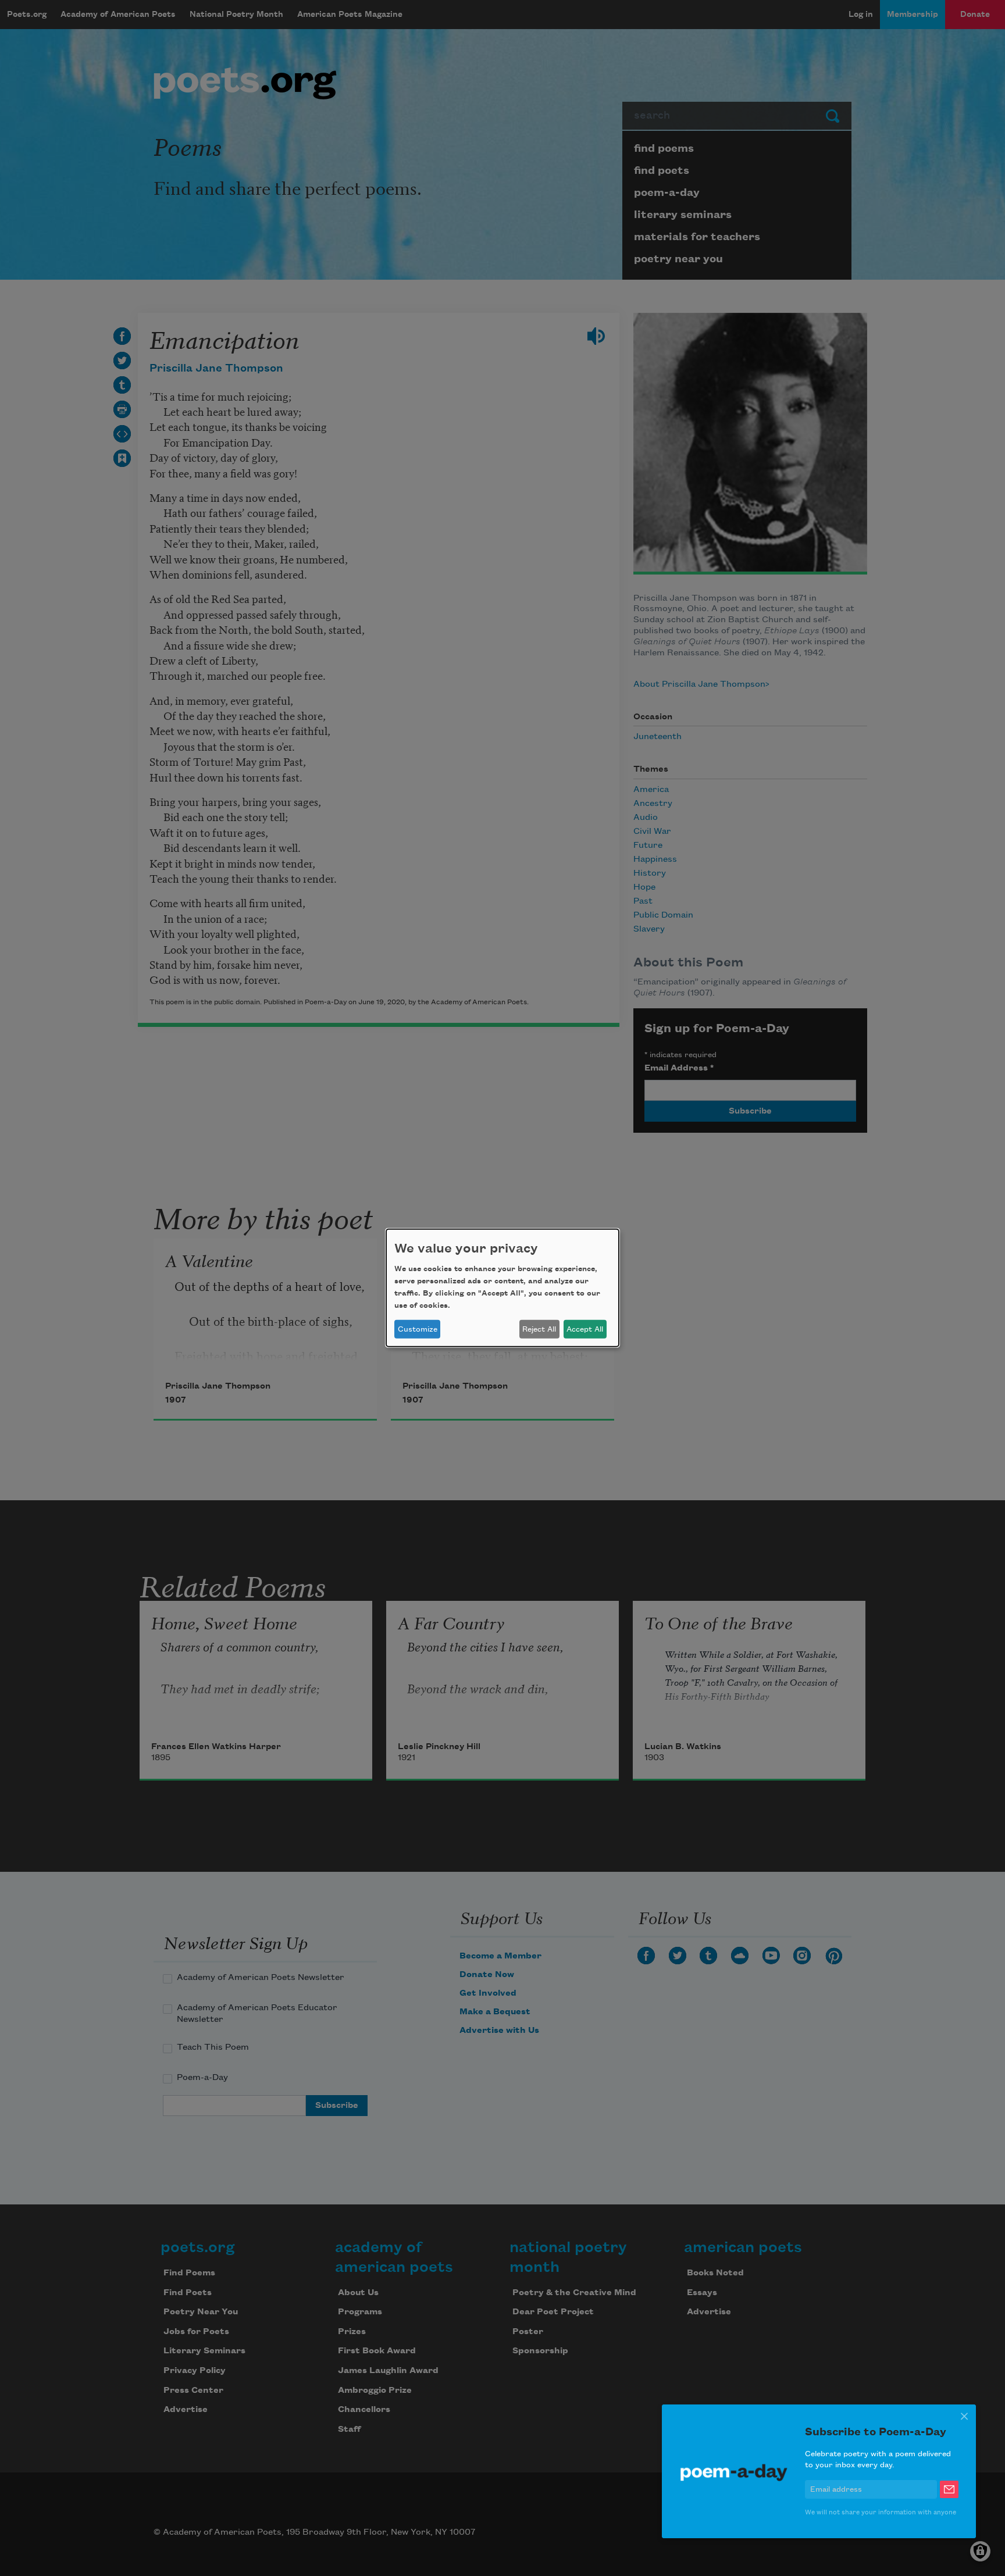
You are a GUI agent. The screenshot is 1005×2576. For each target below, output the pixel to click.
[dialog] (502, 1288)
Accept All (585, 1329)
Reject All (539, 1329)
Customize (418, 1329)
